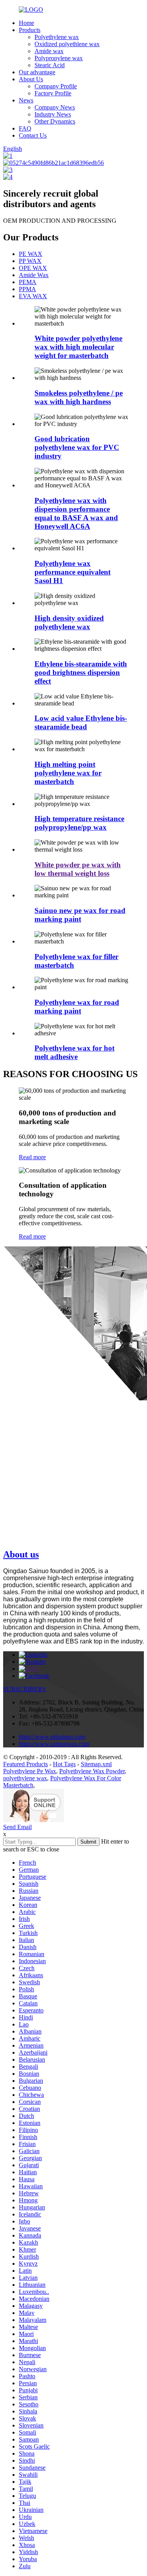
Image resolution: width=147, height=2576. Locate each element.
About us (21, 1554)
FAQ (25, 128)
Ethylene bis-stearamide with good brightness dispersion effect (81, 672)
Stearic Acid (50, 65)
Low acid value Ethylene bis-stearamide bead (81, 722)
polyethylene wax (25, 1778)
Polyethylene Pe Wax (30, 1771)
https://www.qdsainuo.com (52, 1737)
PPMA (27, 289)
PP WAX (30, 261)
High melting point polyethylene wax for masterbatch (68, 773)
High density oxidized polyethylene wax (69, 622)
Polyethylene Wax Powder (92, 1771)
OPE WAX (33, 268)
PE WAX (31, 254)
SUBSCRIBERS (24, 1689)
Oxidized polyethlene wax (67, 44)
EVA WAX (33, 296)
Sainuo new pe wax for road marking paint (80, 915)
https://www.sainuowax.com (54, 1744)
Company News (55, 107)
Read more (32, 1157)
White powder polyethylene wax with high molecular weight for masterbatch (78, 347)
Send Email (17, 1827)
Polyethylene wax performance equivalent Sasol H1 (73, 572)
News (26, 100)
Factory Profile (53, 93)
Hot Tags (64, 1764)
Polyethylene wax (57, 37)
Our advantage (37, 72)
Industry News (53, 114)
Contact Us (33, 135)
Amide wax (49, 51)
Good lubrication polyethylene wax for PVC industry (77, 447)
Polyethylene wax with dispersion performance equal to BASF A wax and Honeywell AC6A (76, 513)
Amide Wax (34, 275)
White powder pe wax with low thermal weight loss (78, 869)
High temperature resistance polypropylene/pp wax (79, 823)
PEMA (28, 282)
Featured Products (25, 1764)
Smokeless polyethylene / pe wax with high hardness (79, 397)
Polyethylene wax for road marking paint (77, 1007)
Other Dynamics (55, 121)
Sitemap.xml (96, 1764)
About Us (31, 79)
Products (30, 30)
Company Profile (56, 86)
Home (26, 23)
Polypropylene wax (59, 58)
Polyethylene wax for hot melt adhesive (74, 1052)
